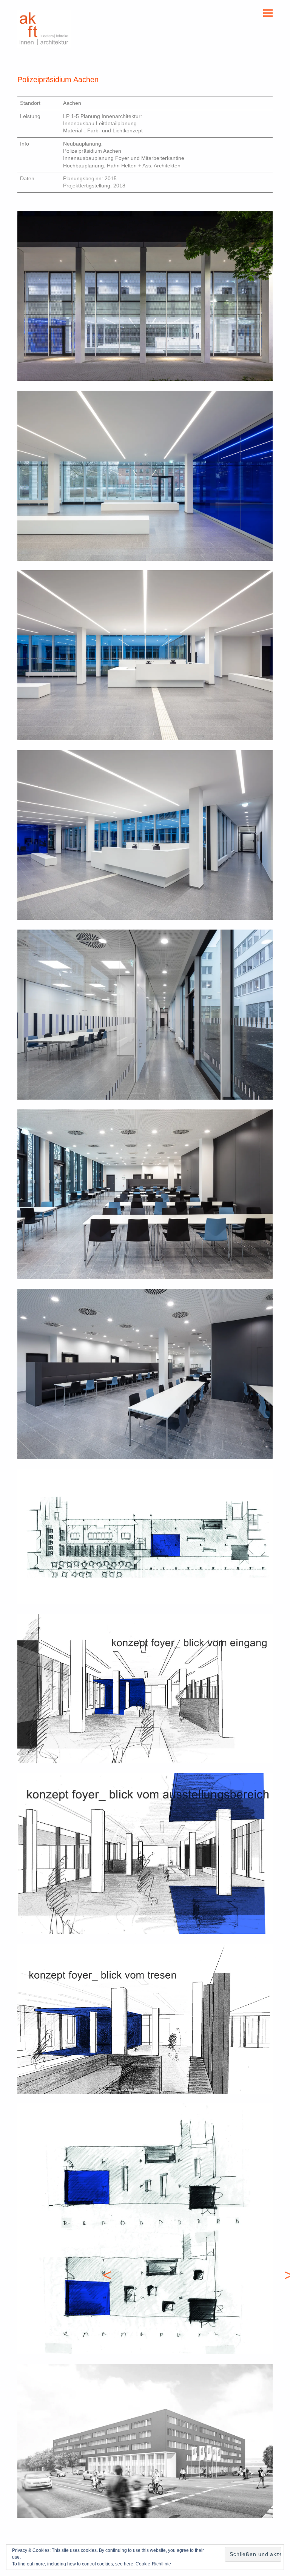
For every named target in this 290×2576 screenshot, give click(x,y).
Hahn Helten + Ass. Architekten (144, 166)
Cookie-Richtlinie (153, 2564)
